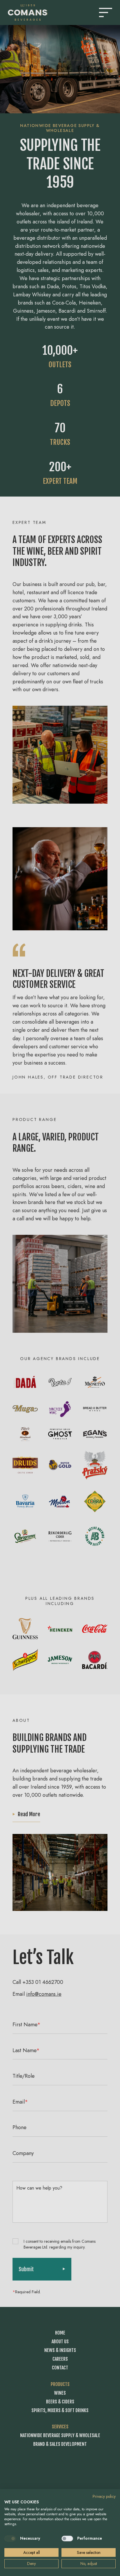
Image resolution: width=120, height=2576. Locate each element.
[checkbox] (10, 2539)
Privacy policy (104, 2496)
